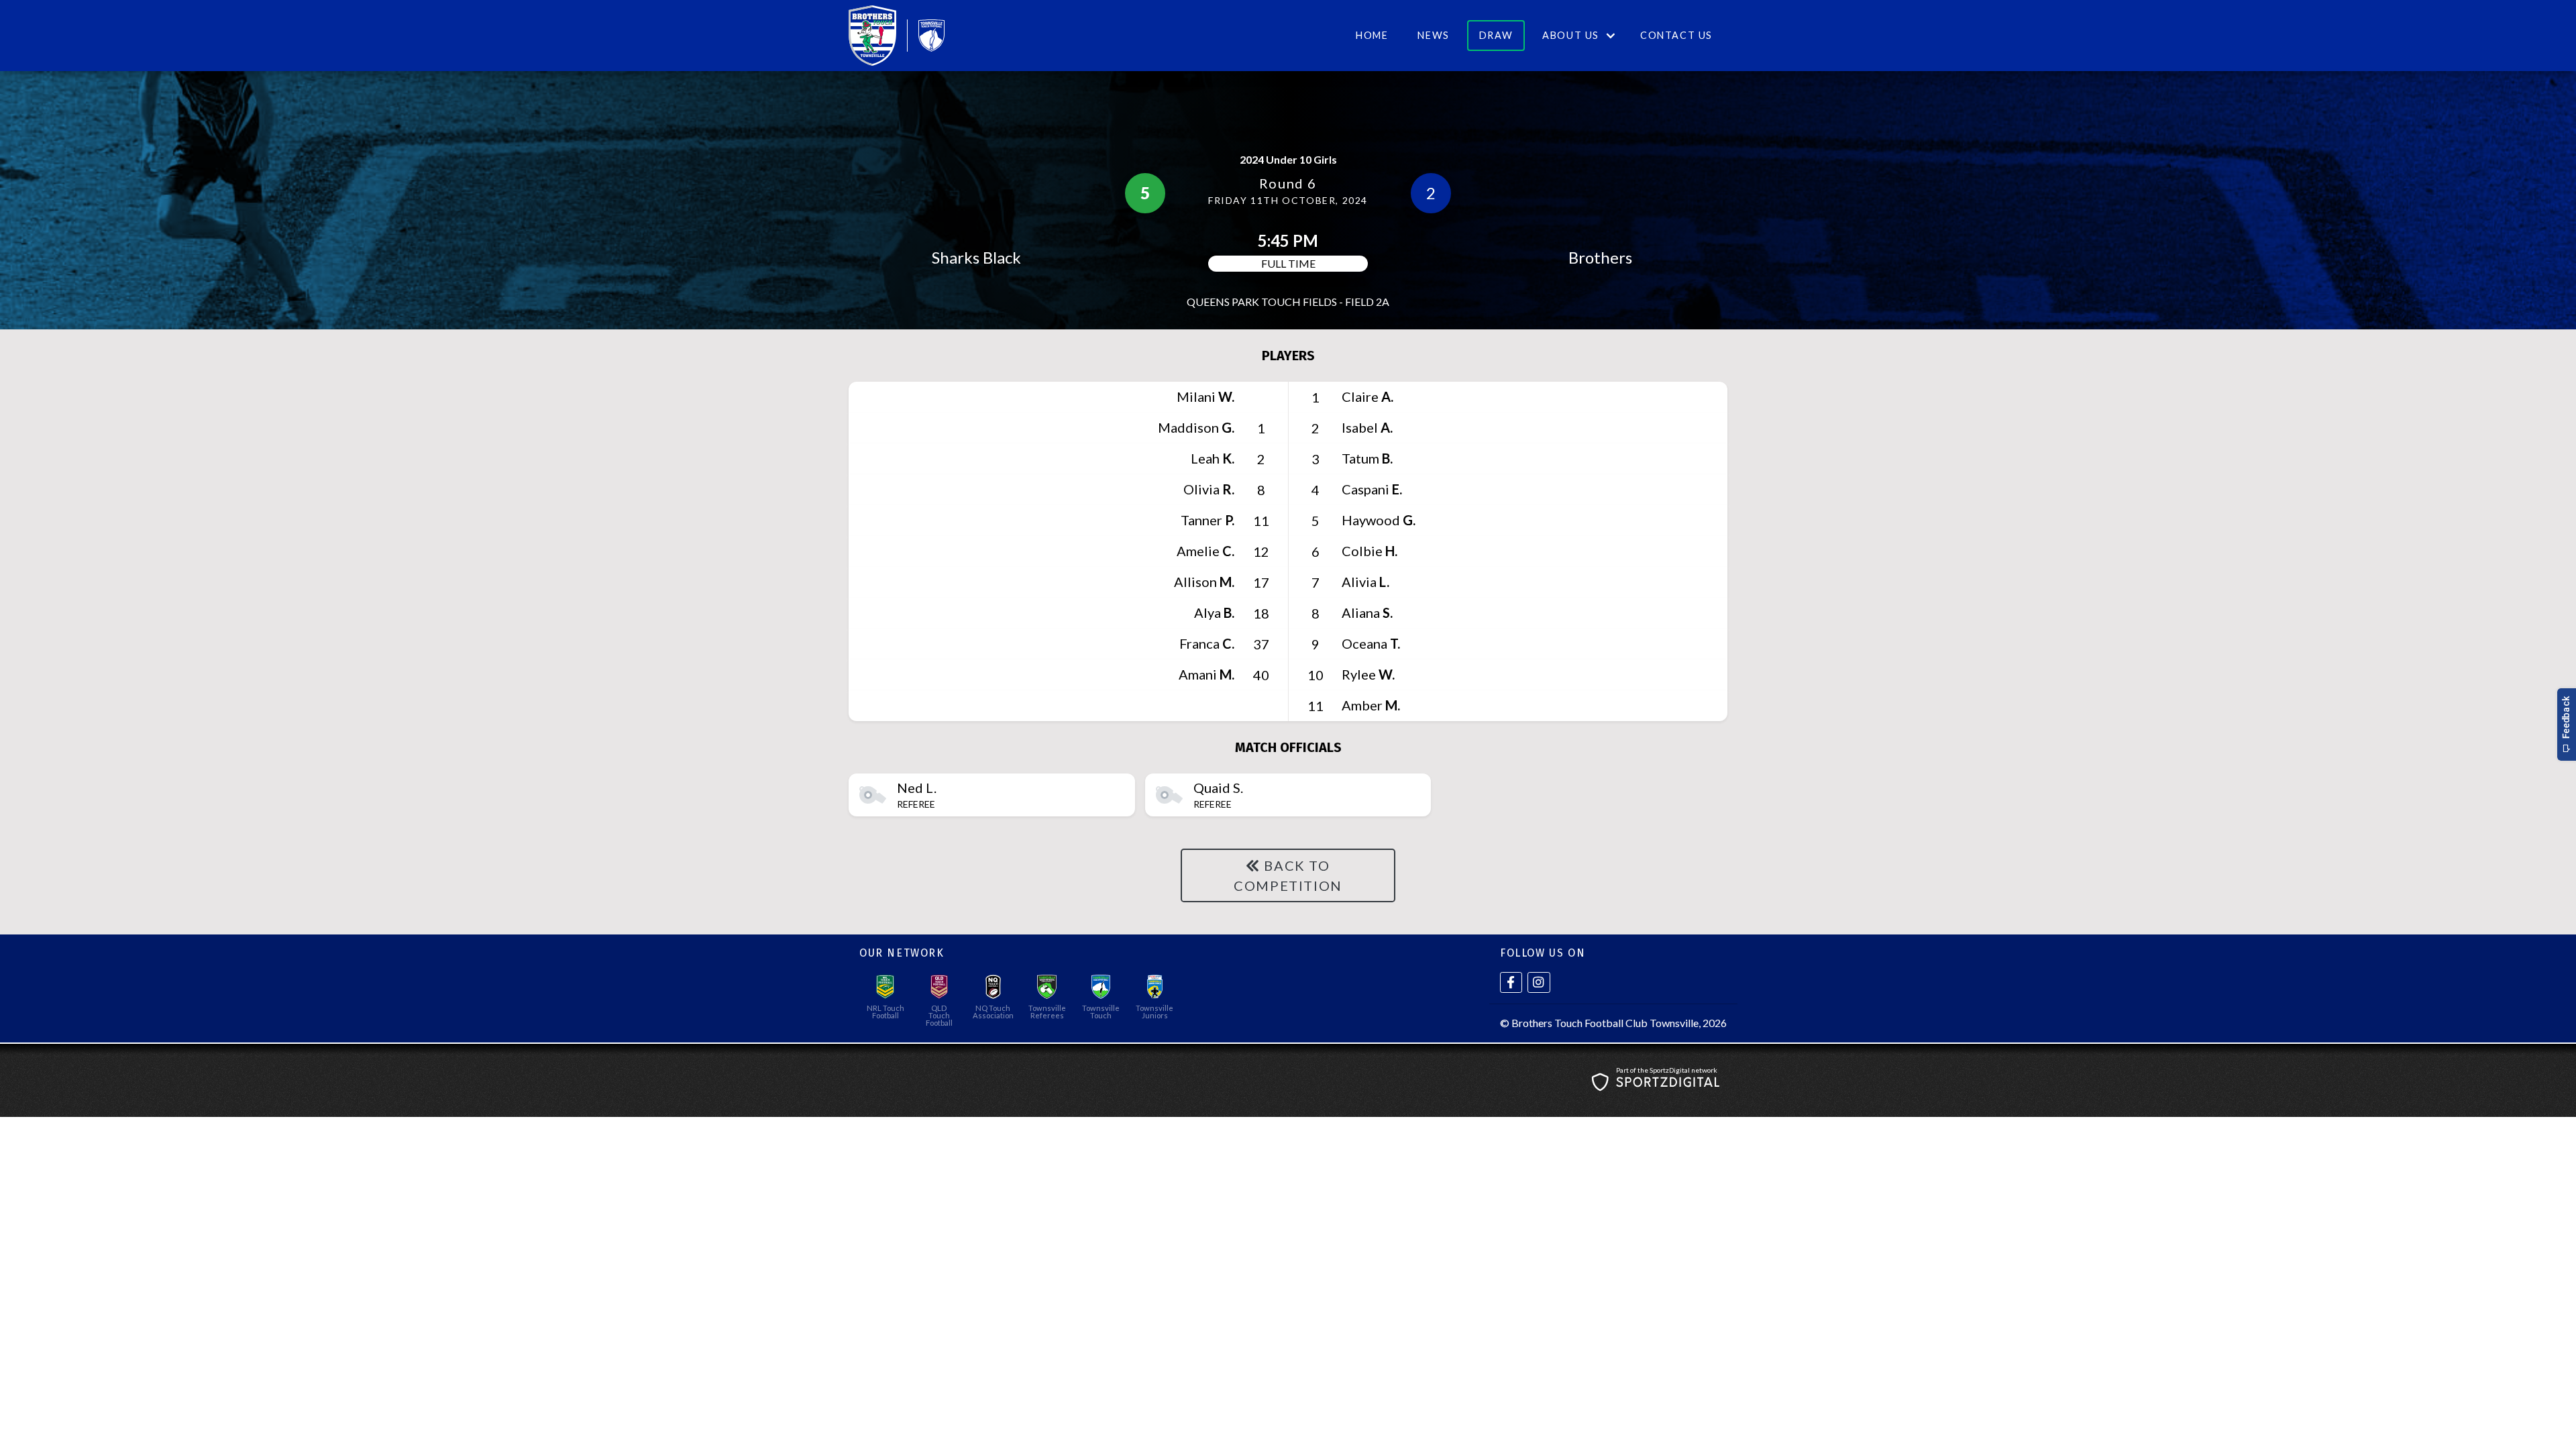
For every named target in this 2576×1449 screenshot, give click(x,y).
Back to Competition (1288, 875)
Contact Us (1676, 35)
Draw (1496, 35)
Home (1372, 35)
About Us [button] (1571, 35)
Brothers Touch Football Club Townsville (1605, 1023)
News (1433, 35)
